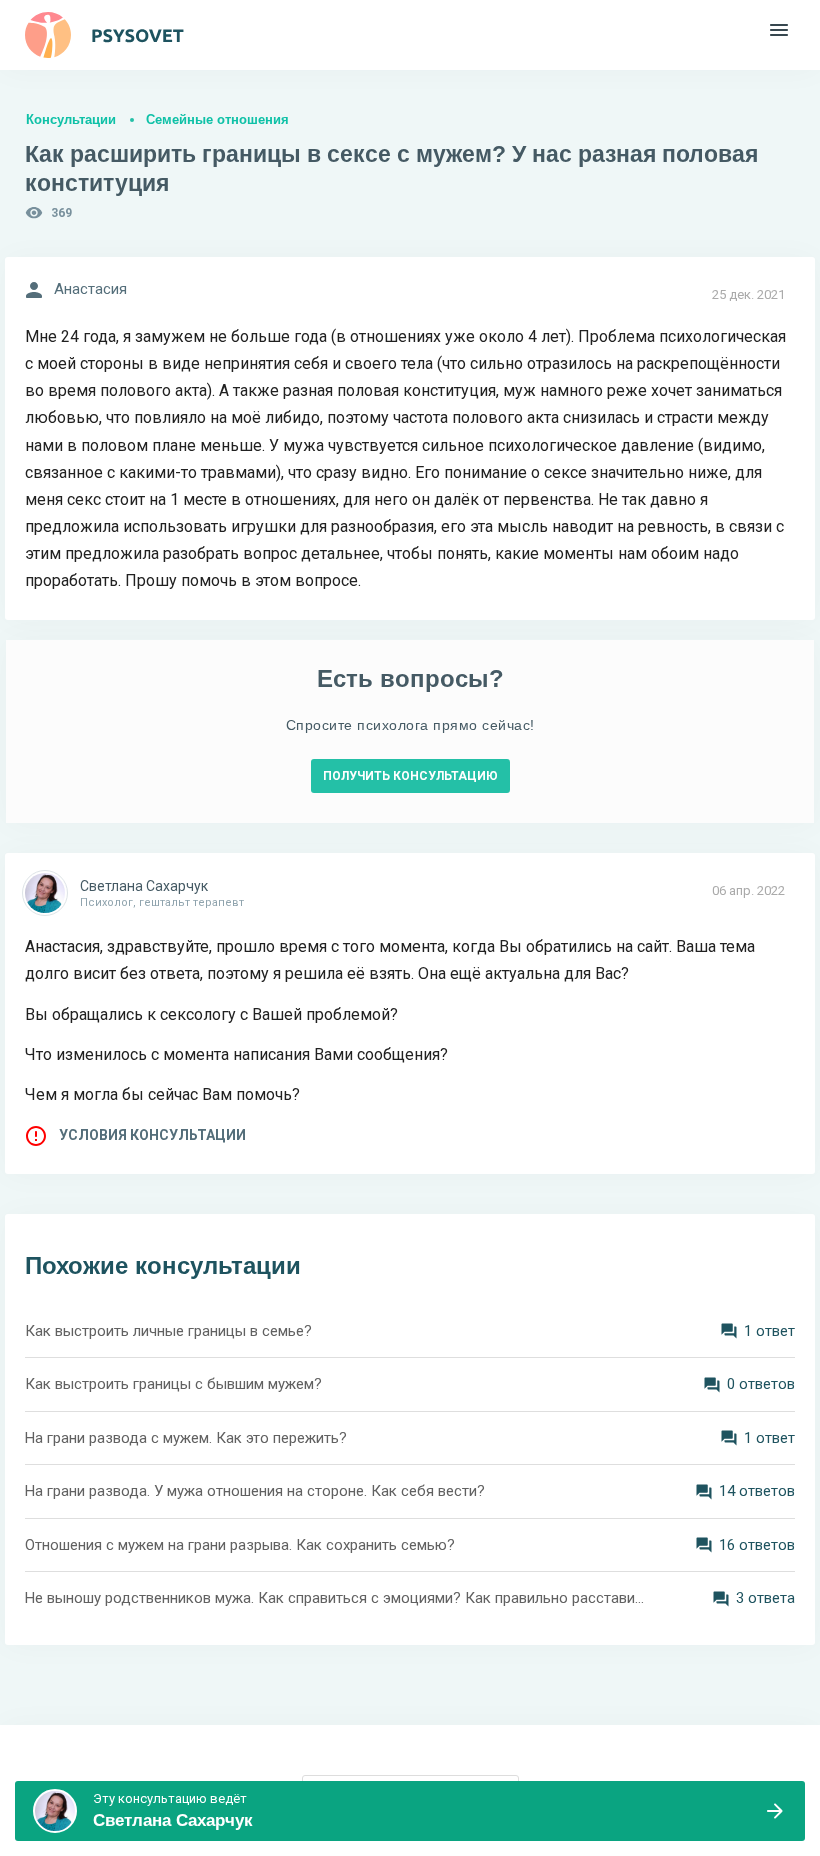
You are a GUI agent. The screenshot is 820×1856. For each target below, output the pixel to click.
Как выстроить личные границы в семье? (168, 1331)
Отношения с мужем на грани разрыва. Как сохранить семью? (240, 1545)
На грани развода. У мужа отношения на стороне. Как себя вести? (255, 1491)
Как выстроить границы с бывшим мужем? (173, 1384)
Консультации (71, 119)
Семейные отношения (217, 119)
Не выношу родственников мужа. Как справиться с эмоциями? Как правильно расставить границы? (335, 1598)
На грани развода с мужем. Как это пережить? (186, 1438)
